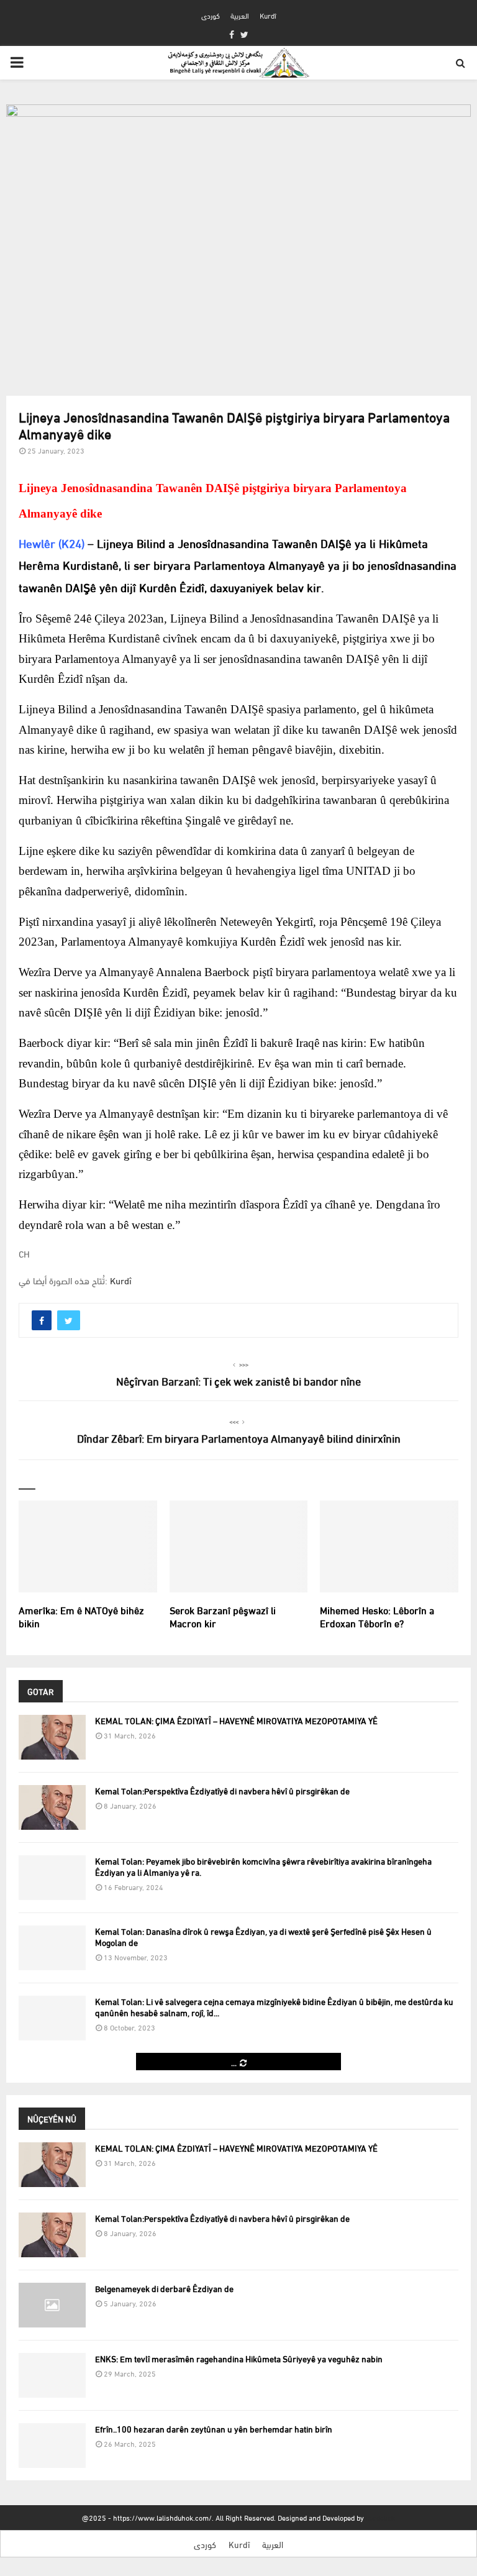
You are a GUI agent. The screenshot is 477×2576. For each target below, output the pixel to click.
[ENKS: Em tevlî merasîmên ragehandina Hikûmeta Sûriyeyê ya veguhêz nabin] (52, 2375)
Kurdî (268, 15)
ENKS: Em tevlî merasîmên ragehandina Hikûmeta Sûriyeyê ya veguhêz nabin (239, 2358)
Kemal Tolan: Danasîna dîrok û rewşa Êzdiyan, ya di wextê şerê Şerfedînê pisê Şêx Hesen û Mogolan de (263, 1936)
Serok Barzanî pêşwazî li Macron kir (223, 1616)
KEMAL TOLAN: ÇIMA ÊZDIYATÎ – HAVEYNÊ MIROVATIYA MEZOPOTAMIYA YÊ (236, 1720)
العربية (240, 15)
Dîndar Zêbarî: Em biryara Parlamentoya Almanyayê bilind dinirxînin (239, 1437)
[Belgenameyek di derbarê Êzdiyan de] (52, 2305)
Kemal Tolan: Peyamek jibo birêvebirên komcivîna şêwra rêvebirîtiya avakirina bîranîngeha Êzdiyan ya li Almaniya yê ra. (263, 1866)
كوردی (211, 15)
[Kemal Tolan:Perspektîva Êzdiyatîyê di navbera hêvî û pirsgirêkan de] (52, 1807)
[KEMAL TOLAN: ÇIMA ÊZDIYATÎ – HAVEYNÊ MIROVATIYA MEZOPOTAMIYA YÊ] (52, 1737)
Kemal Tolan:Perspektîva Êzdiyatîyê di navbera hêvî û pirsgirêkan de (222, 1790)
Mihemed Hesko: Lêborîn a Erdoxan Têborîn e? (377, 1616)
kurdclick (380, 2517)
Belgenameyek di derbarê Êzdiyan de (164, 2288)
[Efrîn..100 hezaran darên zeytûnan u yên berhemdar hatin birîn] (52, 2446)
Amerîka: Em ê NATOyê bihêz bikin (81, 1616)
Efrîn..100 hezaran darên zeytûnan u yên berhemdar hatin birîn (214, 2428)
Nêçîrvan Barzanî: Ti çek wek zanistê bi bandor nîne (238, 1380)
